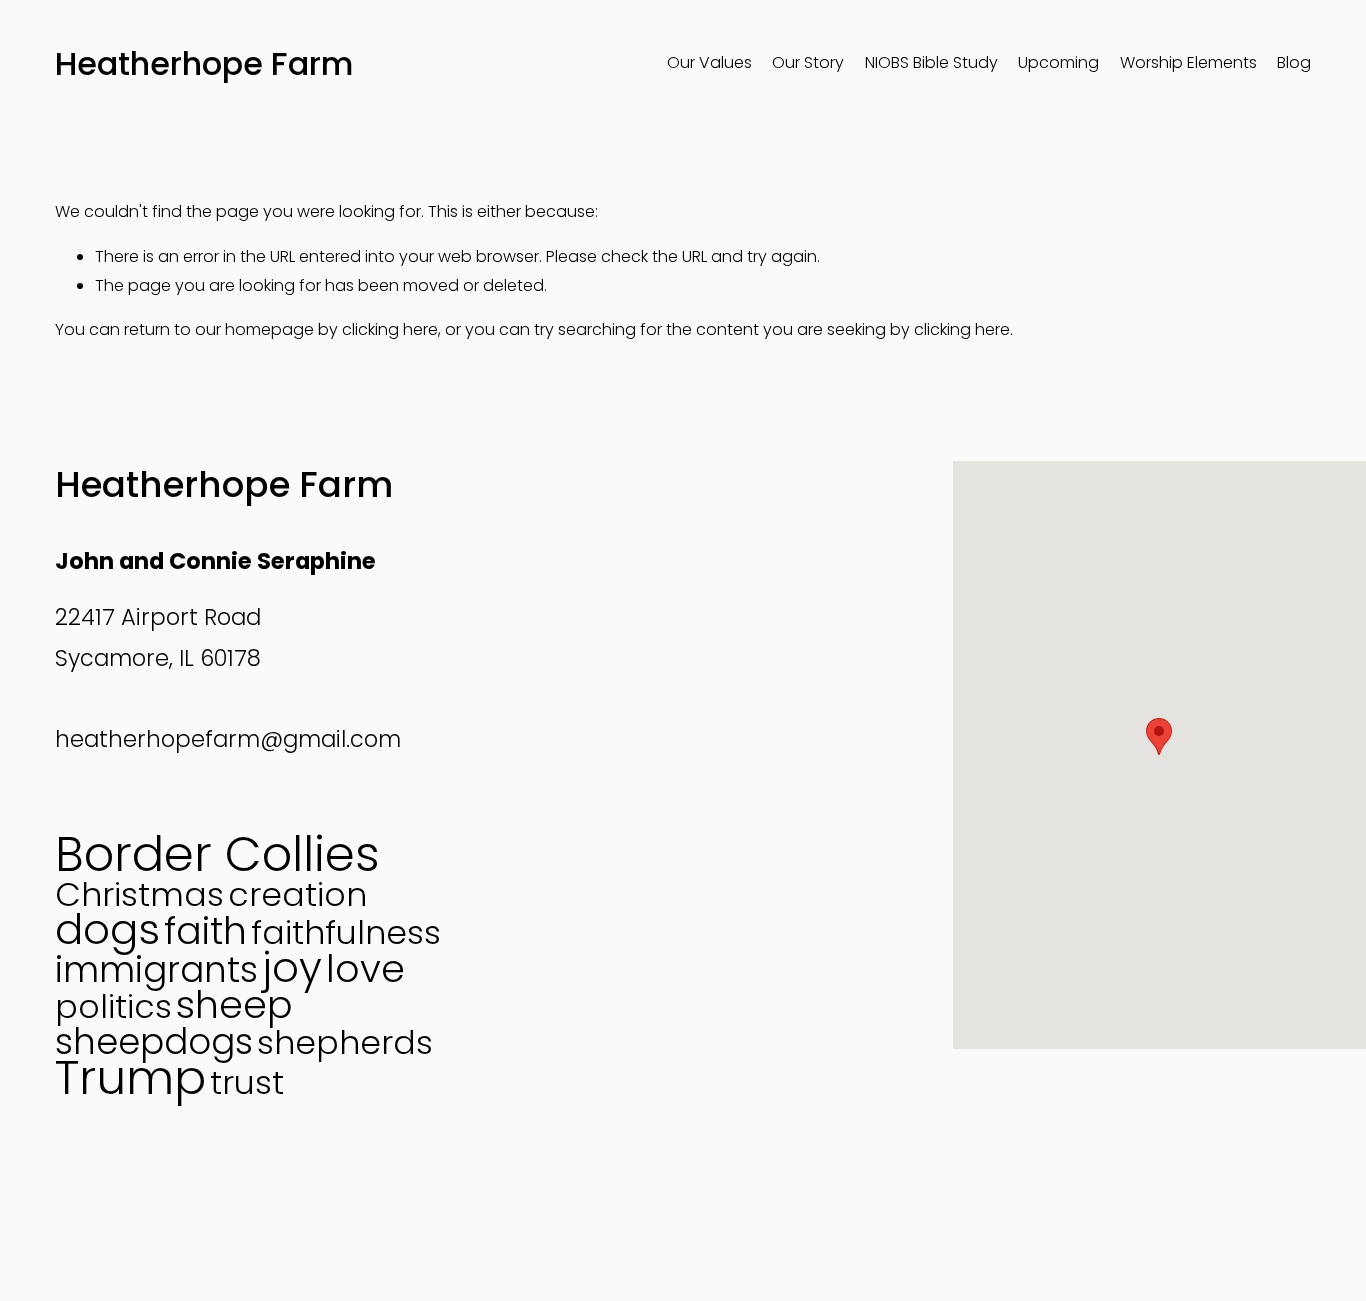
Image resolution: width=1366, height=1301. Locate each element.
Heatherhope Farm (204, 63)
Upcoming (1058, 62)
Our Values (709, 62)
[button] (1159, 736)
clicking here (390, 329)
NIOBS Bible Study (931, 62)
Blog (1294, 62)
